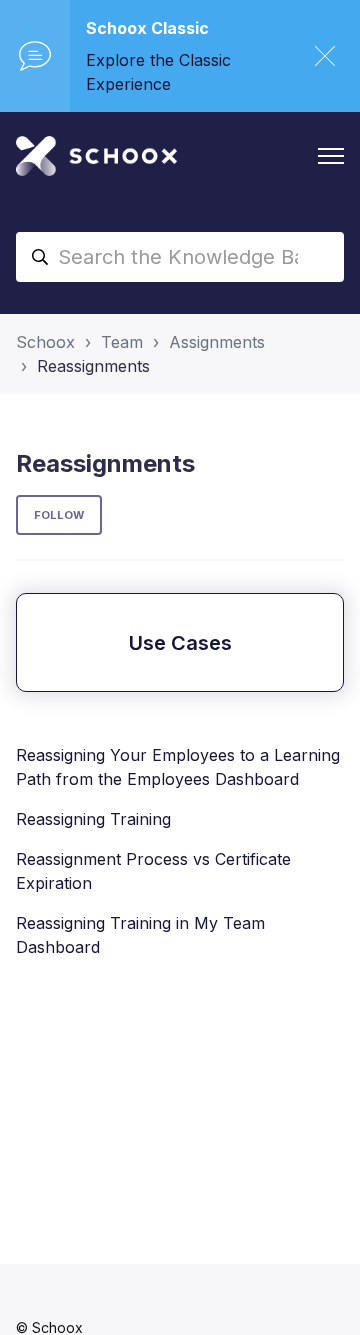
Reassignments (93, 366)
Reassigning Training (93, 819)
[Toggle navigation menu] (331, 156)
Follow (59, 515)
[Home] (96, 156)
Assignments (217, 342)
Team (122, 342)
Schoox (45, 342)
